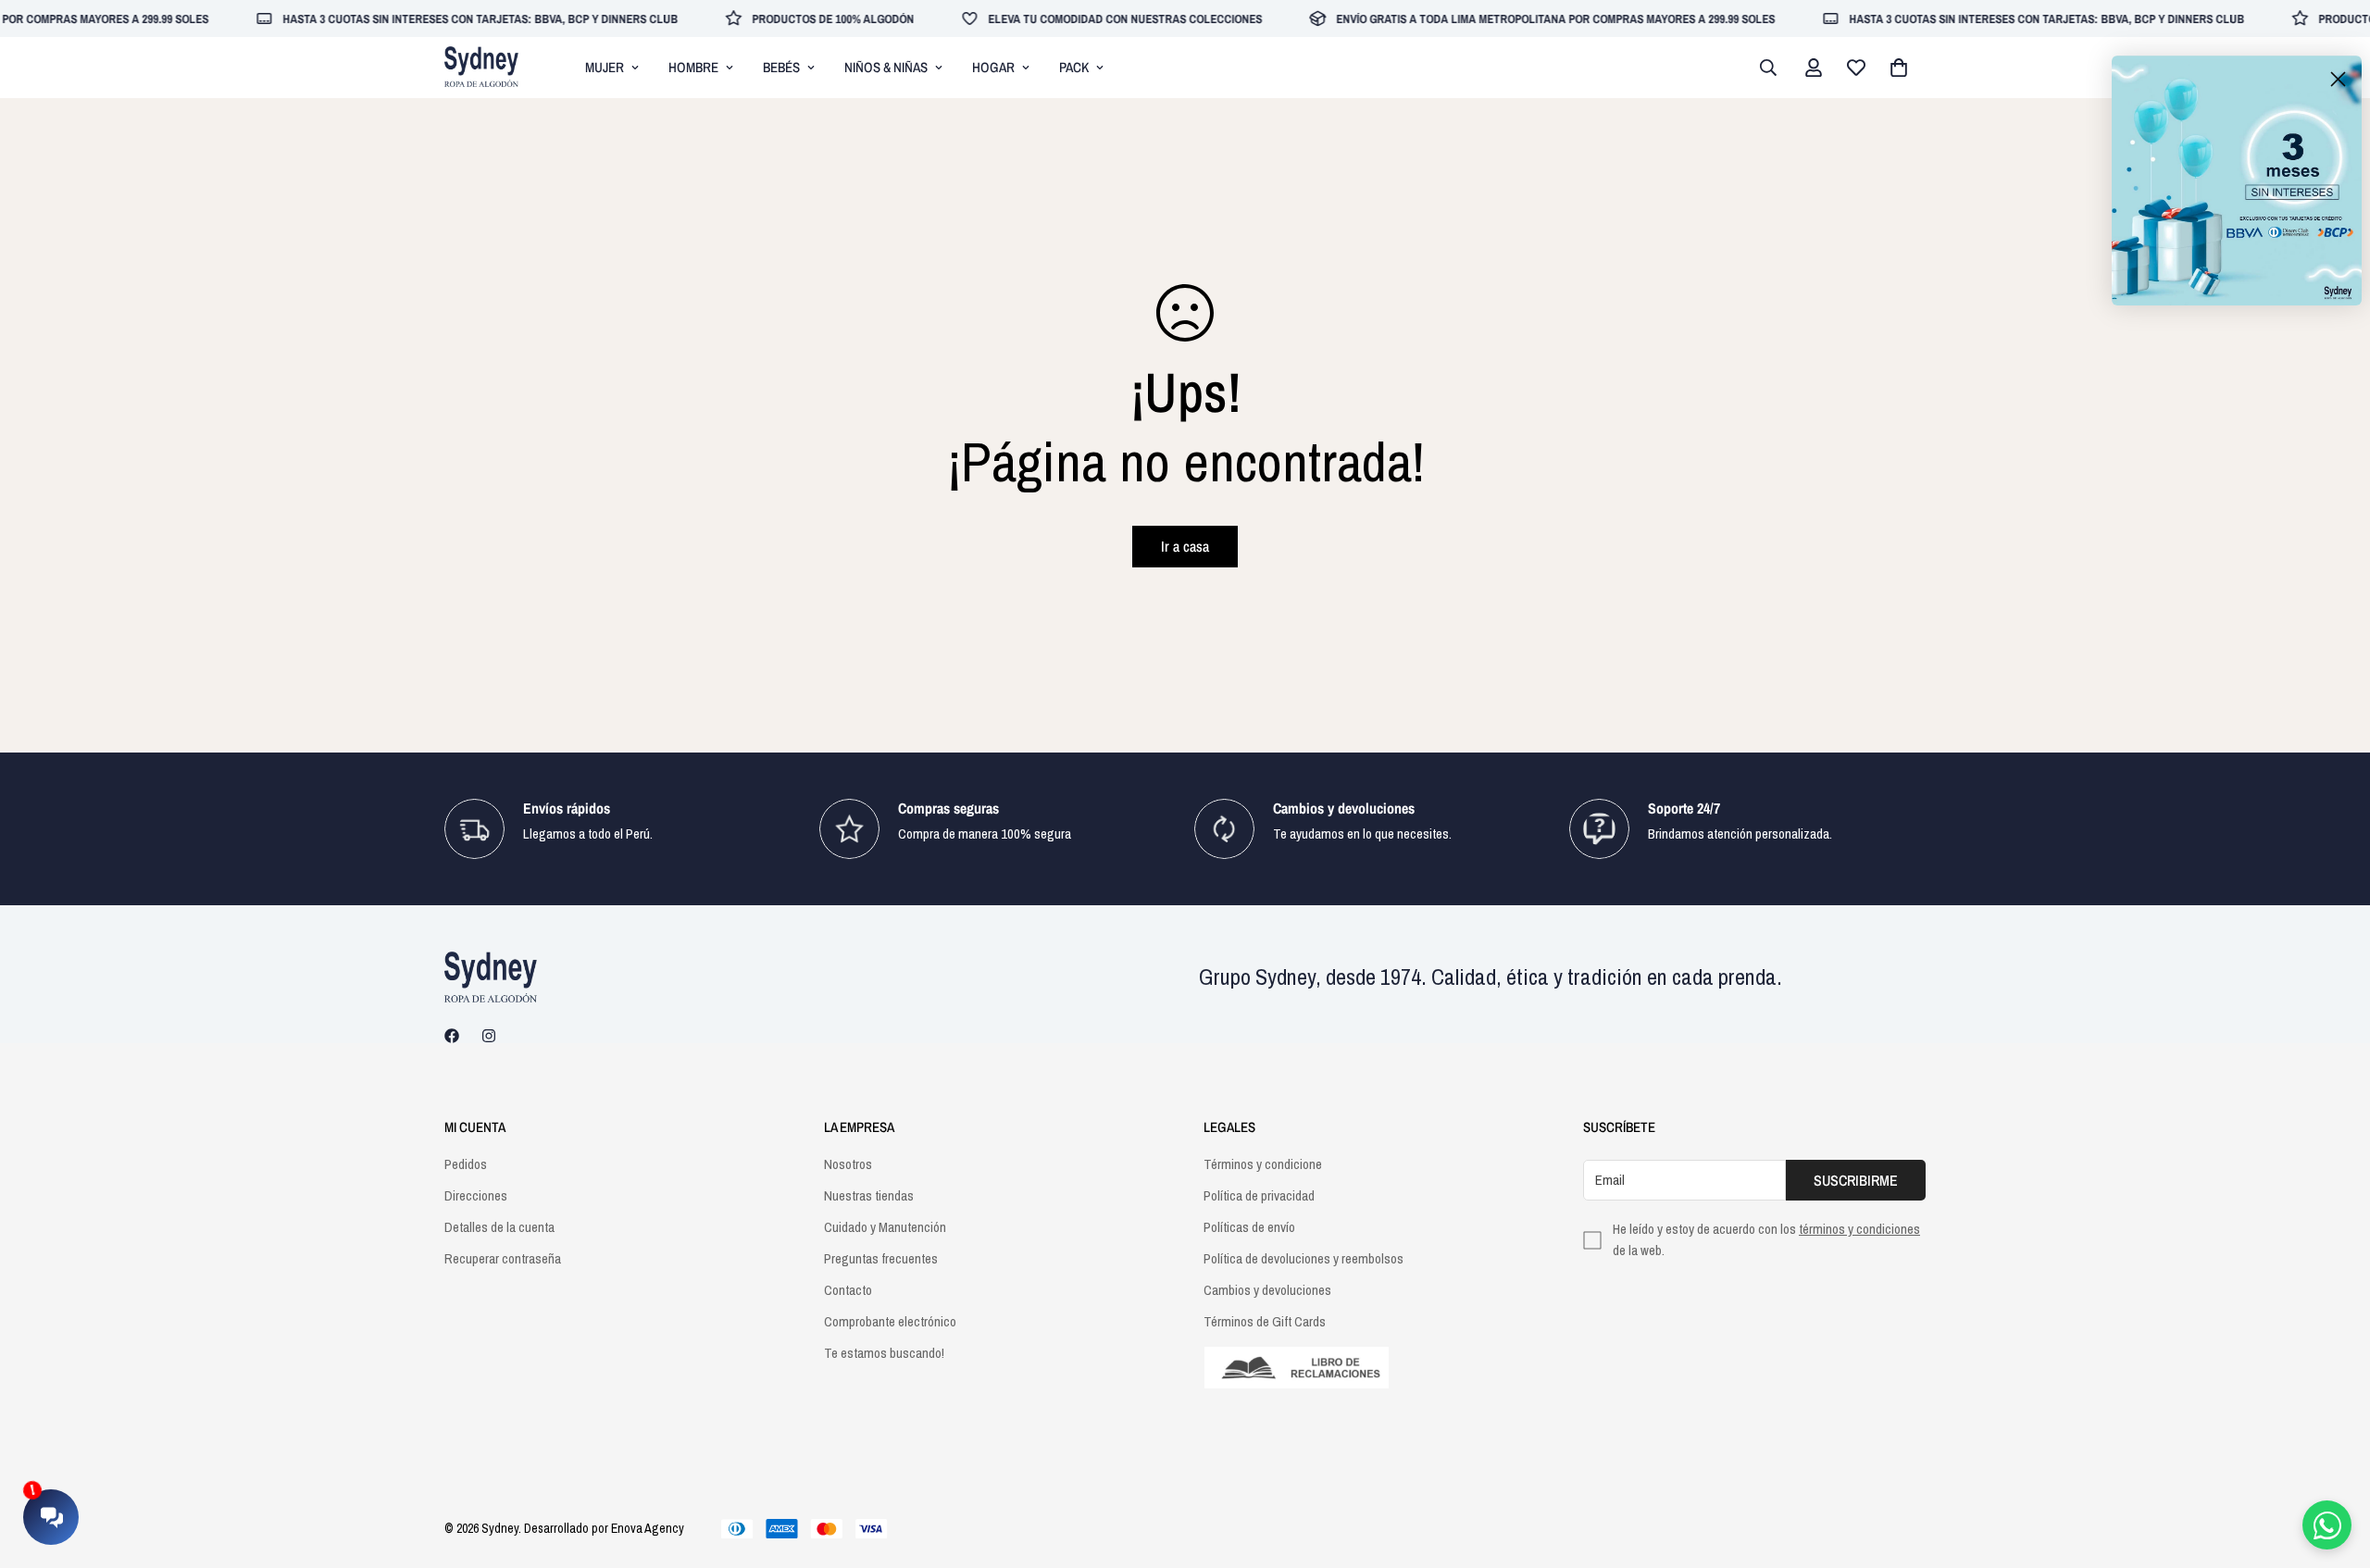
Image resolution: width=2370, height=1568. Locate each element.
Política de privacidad (1259, 1195)
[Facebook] (452, 1036)
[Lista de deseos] (1856, 68)
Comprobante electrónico (890, 1321)
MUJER (605, 67)
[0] (1899, 68)
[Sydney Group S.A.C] (481, 68)
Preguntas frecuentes (881, 1258)
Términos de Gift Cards (1265, 1321)
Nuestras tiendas (869, 1195)
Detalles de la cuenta (499, 1227)
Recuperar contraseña (503, 1258)
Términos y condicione (1263, 1164)
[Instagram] (489, 1036)
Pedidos (466, 1164)
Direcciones (476, 1195)
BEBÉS (781, 67)
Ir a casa (1185, 546)
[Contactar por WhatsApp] (2327, 1525)
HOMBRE (693, 67)
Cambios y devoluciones (1267, 1290)
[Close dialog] (2338, 79)
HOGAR (993, 67)
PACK (1074, 67)
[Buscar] (1768, 68)
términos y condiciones (1859, 1229)
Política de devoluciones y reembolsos (1303, 1258)
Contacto (848, 1290)
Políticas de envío (1249, 1227)
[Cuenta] (1814, 68)
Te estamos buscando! (884, 1353)
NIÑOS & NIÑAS (886, 67)
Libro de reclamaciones (1375, 1368)
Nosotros (848, 1164)
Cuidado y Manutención (885, 1227)
